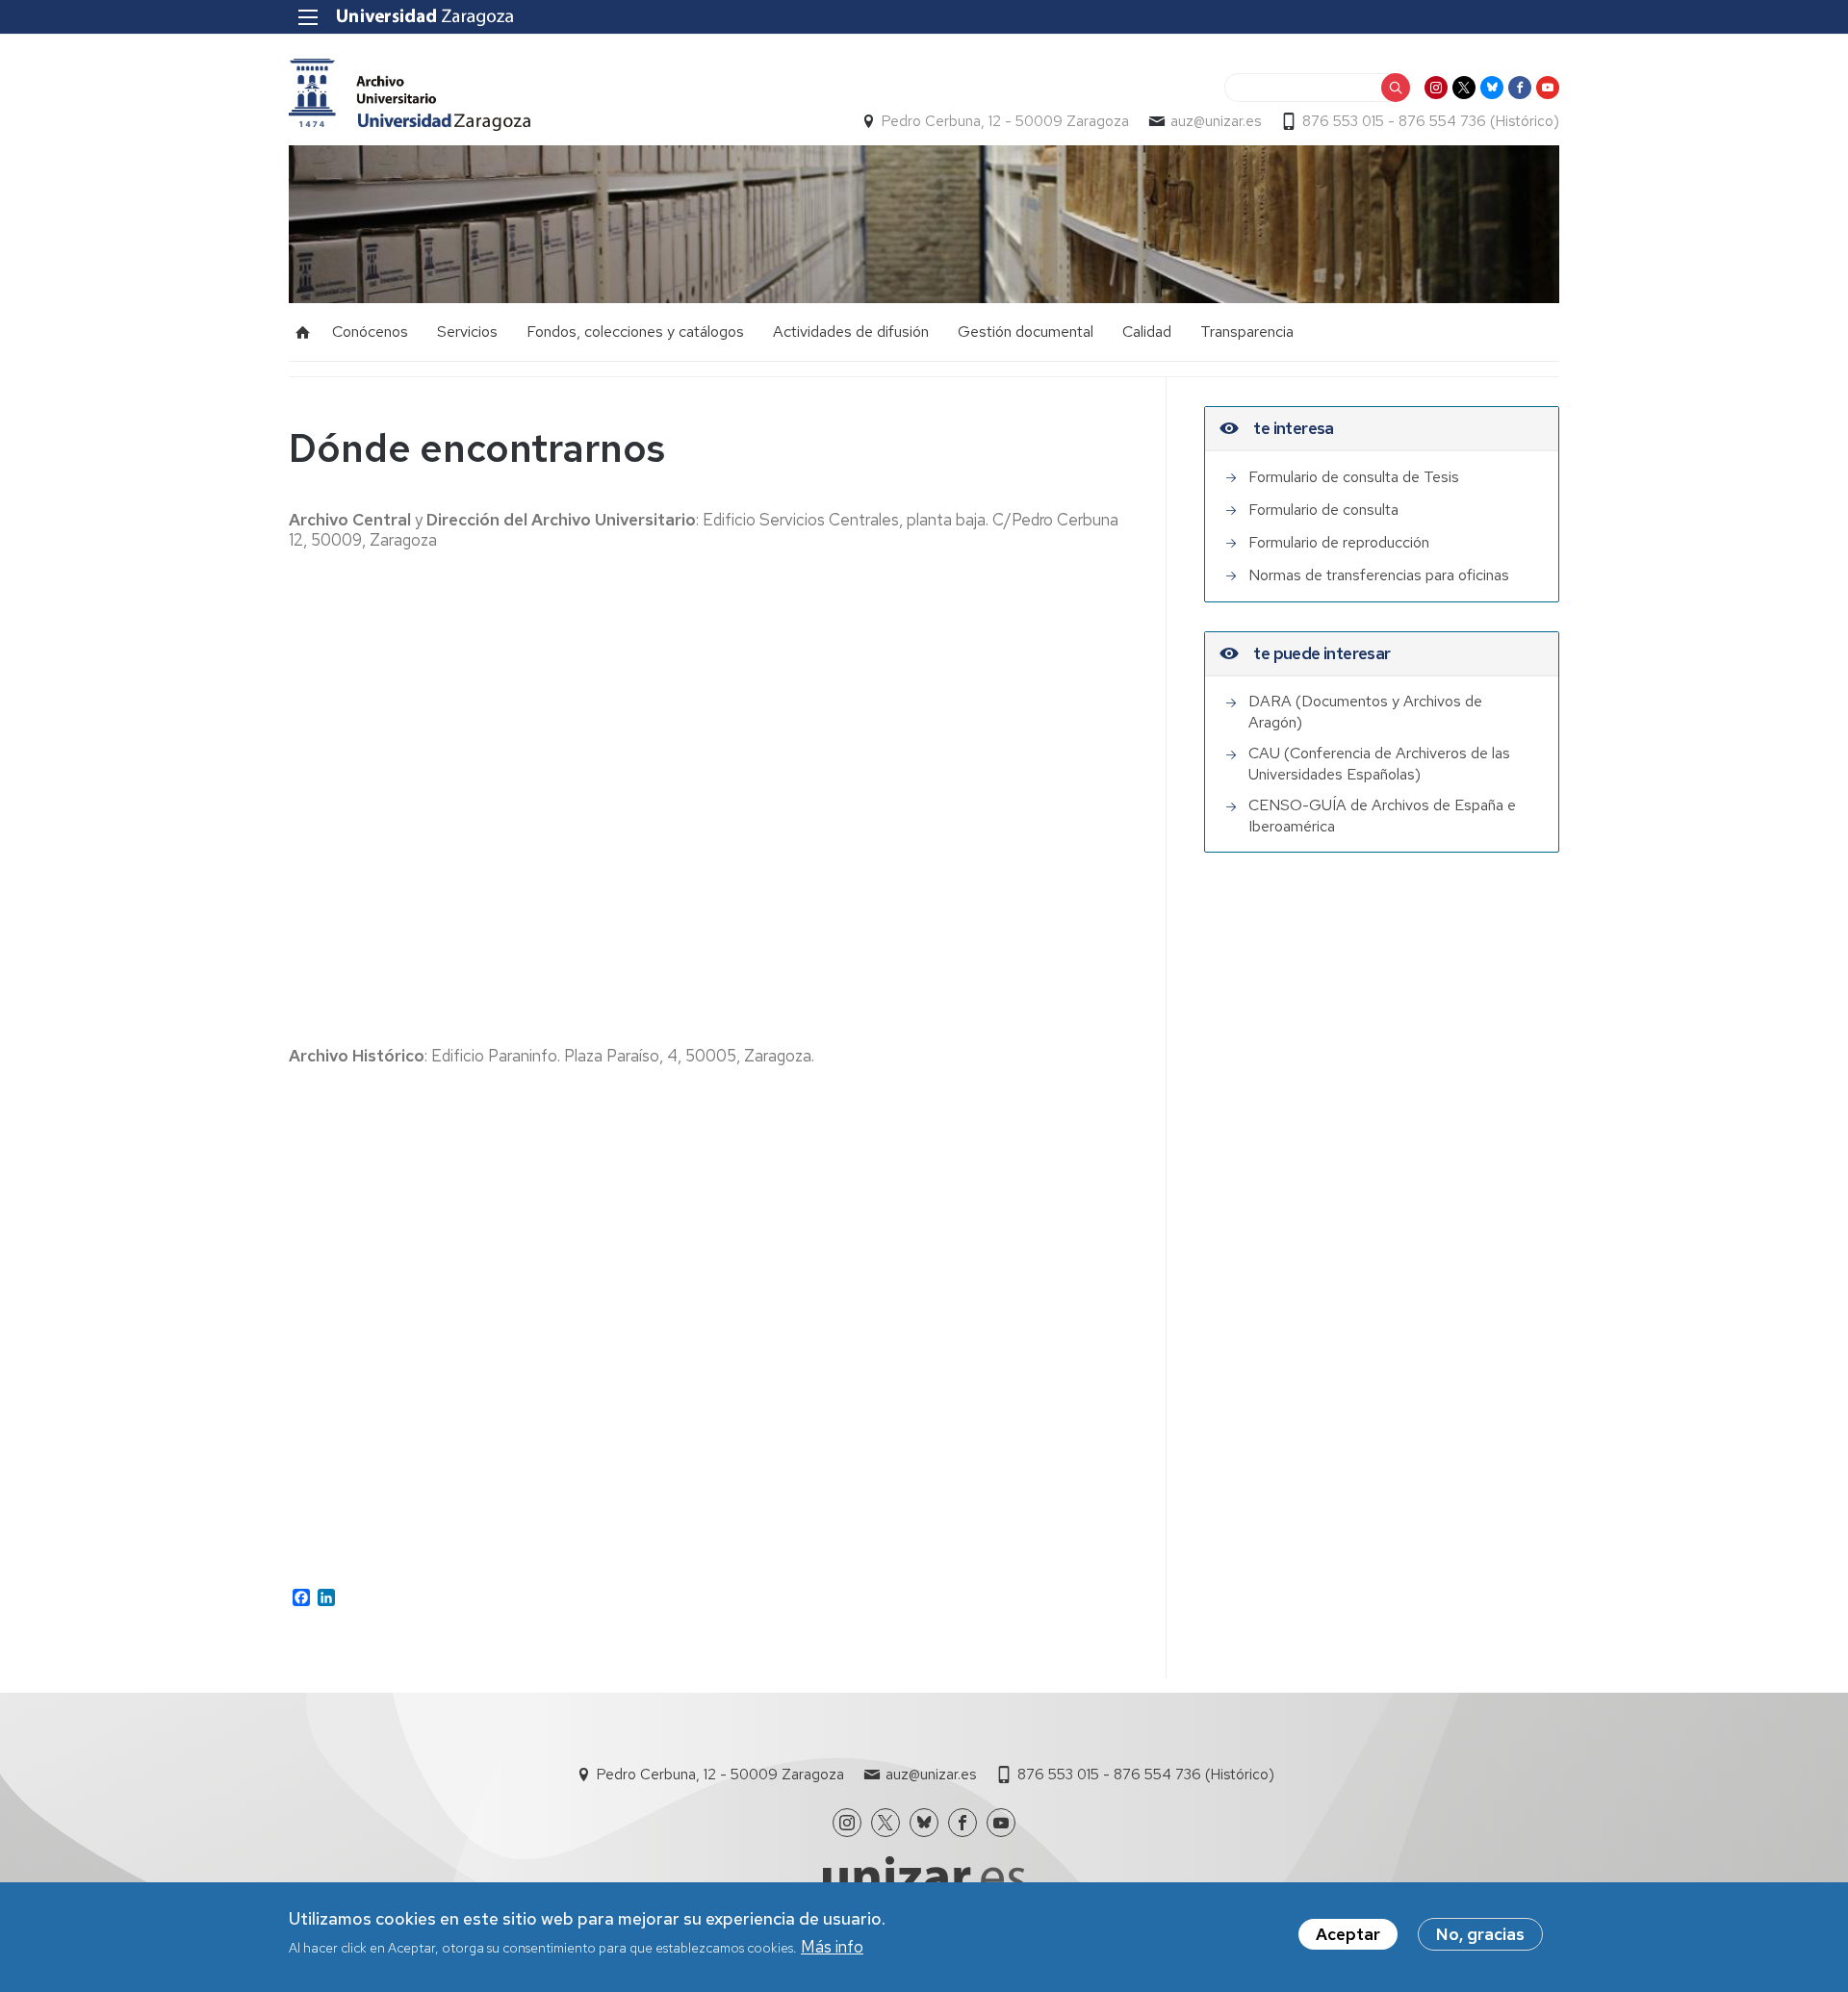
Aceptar (1348, 1934)
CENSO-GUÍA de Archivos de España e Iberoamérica (1382, 816)
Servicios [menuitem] (467, 332)
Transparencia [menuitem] (1247, 332)
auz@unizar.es (1216, 121)
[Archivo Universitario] (410, 95)
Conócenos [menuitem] (370, 332)
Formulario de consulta (1323, 510)
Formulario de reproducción (1339, 542)
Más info (832, 1947)
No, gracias (1480, 1934)
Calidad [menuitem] (1147, 332)
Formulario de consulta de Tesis (1354, 477)
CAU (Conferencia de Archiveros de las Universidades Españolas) (1379, 764)
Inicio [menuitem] (303, 332)
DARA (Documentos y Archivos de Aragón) (1365, 712)
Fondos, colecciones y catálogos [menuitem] (635, 332)
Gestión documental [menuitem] (1026, 332)
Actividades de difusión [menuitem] (851, 332)
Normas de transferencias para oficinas (1379, 575)
